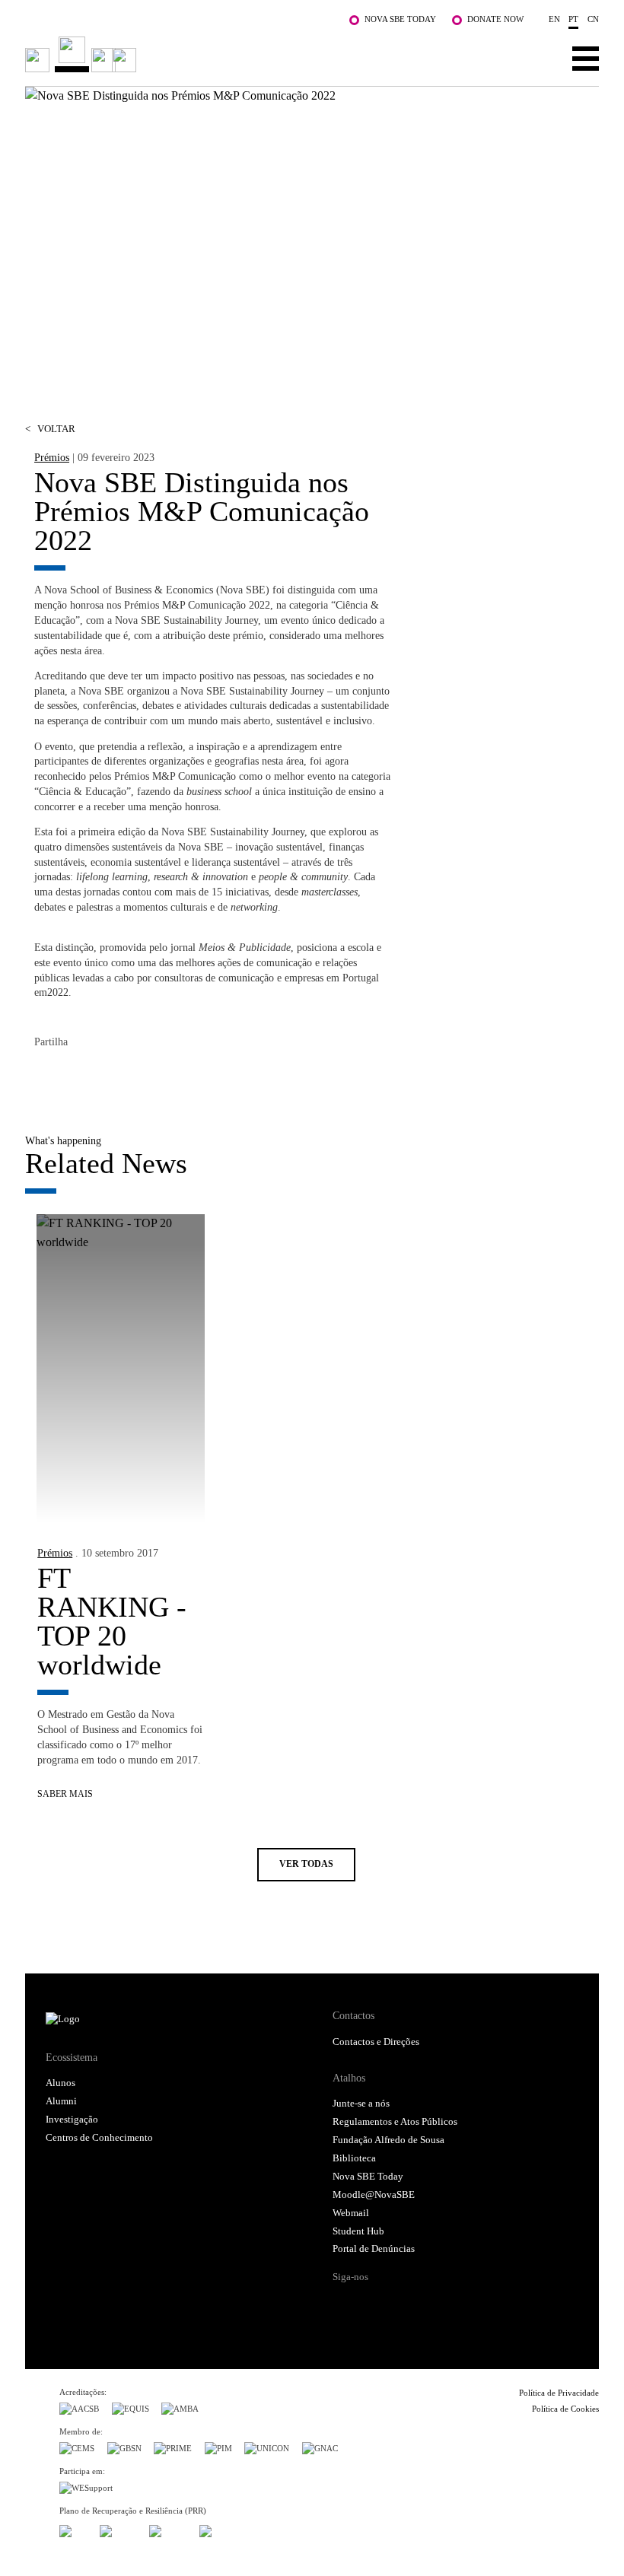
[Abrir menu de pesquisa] (538, 58)
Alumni (61, 2101)
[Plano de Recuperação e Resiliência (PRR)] (118, 2528)
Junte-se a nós (361, 2104)
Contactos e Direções (376, 2042)
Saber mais (65, 1794)
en (554, 19)
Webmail (351, 2213)
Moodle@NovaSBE (374, 2195)
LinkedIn (107, 1076)
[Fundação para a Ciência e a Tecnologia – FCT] (73, 2528)
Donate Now (495, 19)
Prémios (52, 457)
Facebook (46, 1076)
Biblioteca (354, 2158)
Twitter (77, 1076)
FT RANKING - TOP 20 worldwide (112, 1621)
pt (573, 19)
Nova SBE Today (400, 19)
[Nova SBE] (255, 54)
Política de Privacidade (559, 2393)
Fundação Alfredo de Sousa (388, 2140)
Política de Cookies (565, 2409)
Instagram (403, 2304)
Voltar (50, 429)
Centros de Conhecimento (99, 2138)
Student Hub (358, 2231)
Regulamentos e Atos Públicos (395, 2122)
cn (593, 19)
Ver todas (306, 1864)
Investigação (72, 2120)
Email (138, 1076)
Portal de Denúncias (374, 2249)
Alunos (60, 2083)
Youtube (462, 2304)
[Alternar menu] (586, 58)
